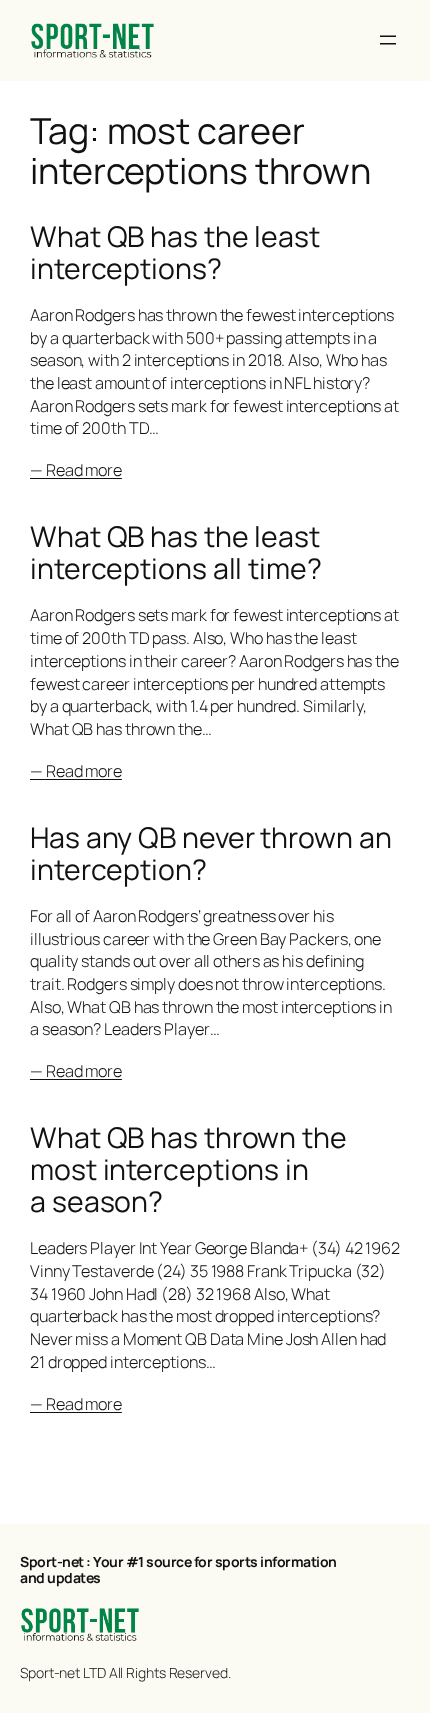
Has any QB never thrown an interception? (210, 854)
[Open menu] (388, 40)
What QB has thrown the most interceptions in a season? (188, 1170)
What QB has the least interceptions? (175, 253)
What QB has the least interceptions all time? (176, 553)
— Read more (76, 470)
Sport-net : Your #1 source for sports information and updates (178, 1569)
